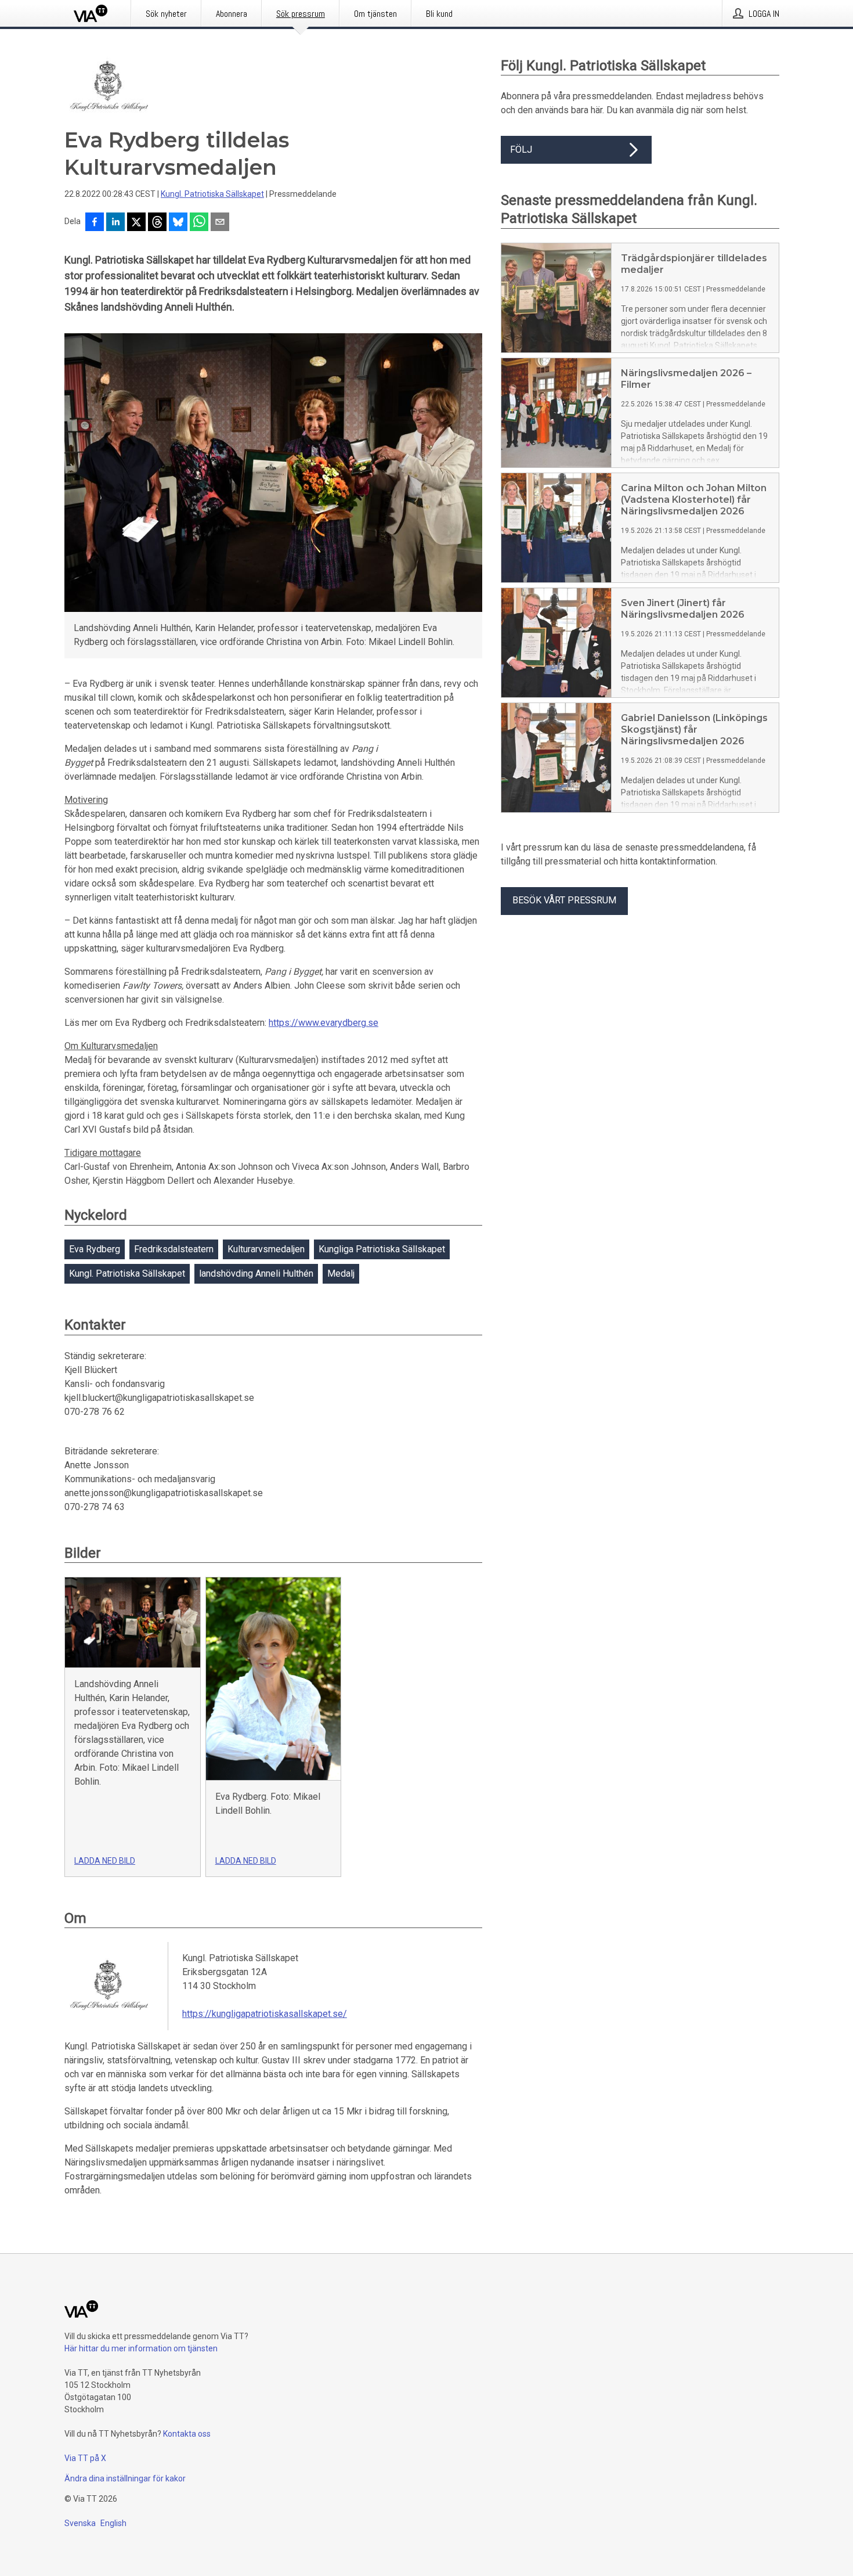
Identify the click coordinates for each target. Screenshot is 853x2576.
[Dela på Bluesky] (178, 223)
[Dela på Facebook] (95, 223)
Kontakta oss (187, 2434)
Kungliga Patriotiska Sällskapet (382, 1249)
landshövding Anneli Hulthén (256, 1273)
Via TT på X (85, 2458)
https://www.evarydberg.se (324, 1023)
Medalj (341, 1273)
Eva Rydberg (95, 1249)
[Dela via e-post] (220, 223)
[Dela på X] (136, 223)
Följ (521, 149)
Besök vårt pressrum (564, 900)
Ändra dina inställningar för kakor (125, 2478)
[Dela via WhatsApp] (199, 223)
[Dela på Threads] (157, 223)
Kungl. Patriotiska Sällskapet (212, 194)
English (113, 2523)
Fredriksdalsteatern (174, 1249)
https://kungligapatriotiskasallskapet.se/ (265, 2014)
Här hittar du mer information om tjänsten (141, 2348)
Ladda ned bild (105, 1861)
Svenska (80, 2523)
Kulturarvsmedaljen (266, 1249)
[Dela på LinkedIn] (115, 223)
